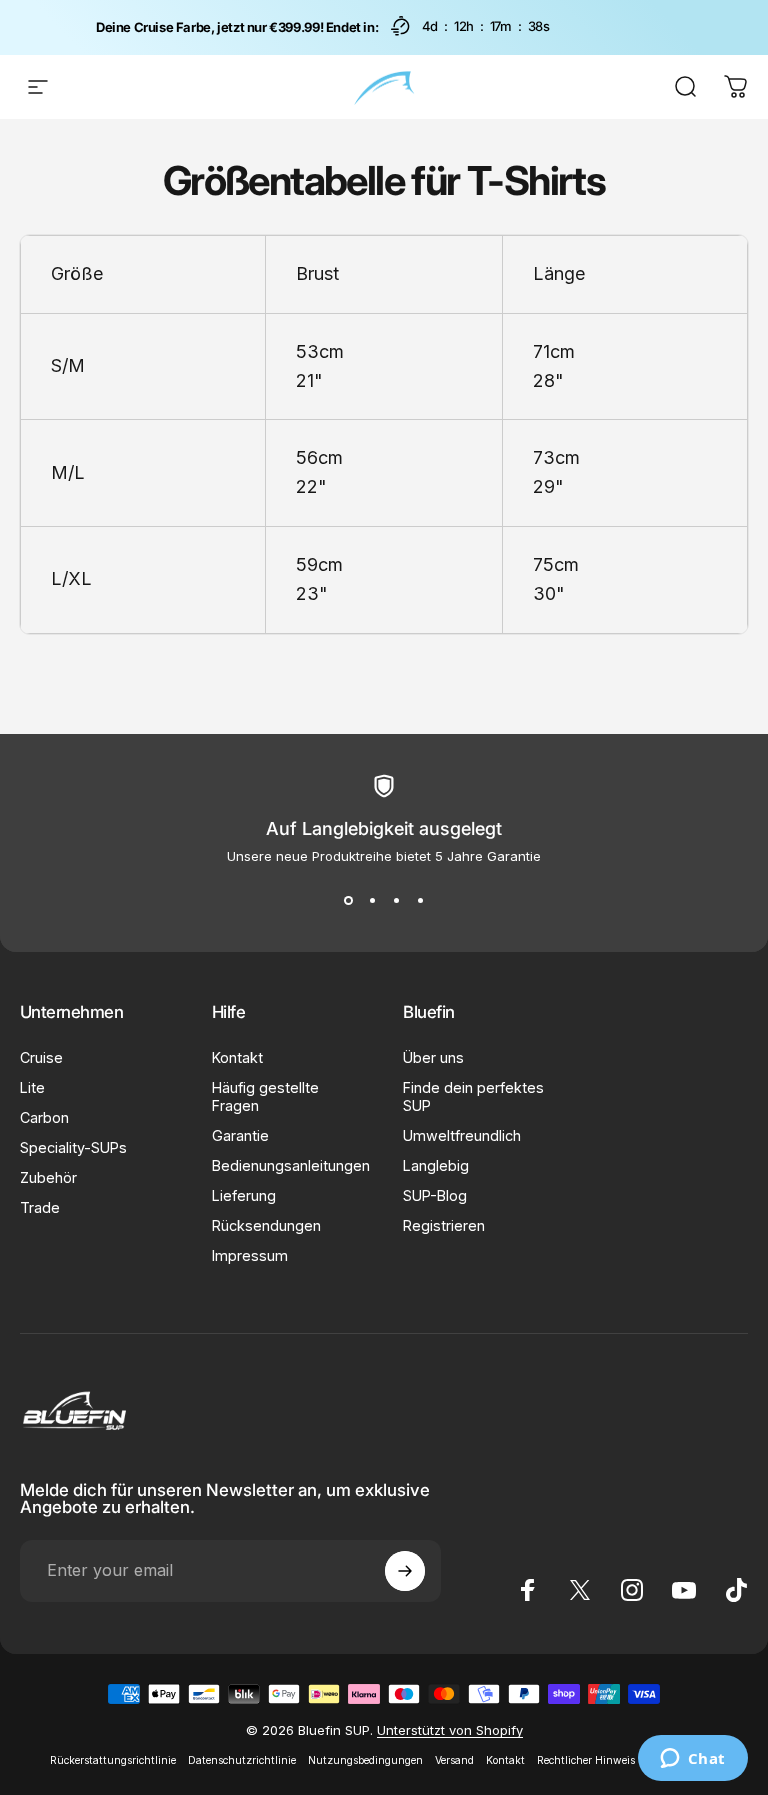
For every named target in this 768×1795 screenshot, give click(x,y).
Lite (32, 1087)
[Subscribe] (405, 1571)
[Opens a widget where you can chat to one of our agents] (692, 1760)
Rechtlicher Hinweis (586, 1760)
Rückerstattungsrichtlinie (113, 1760)
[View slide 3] (396, 900)
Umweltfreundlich (462, 1135)
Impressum (250, 1255)
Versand (454, 1760)
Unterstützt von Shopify (450, 1730)
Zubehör (48, 1177)
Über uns (433, 1057)
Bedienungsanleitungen (291, 1165)
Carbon (44, 1117)
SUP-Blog (435, 1195)
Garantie (240, 1135)
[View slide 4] (420, 900)
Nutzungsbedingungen (365, 1760)
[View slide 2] (372, 900)
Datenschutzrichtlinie (242, 1760)
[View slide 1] (348, 900)
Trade (40, 1207)
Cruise (41, 1057)
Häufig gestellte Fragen (265, 1096)
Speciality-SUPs (73, 1147)
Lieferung (244, 1195)
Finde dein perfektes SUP (473, 1096)
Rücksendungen (266, 1225)
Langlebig (436, 1165)
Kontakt (237, 1057)
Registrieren (444, 1225)
